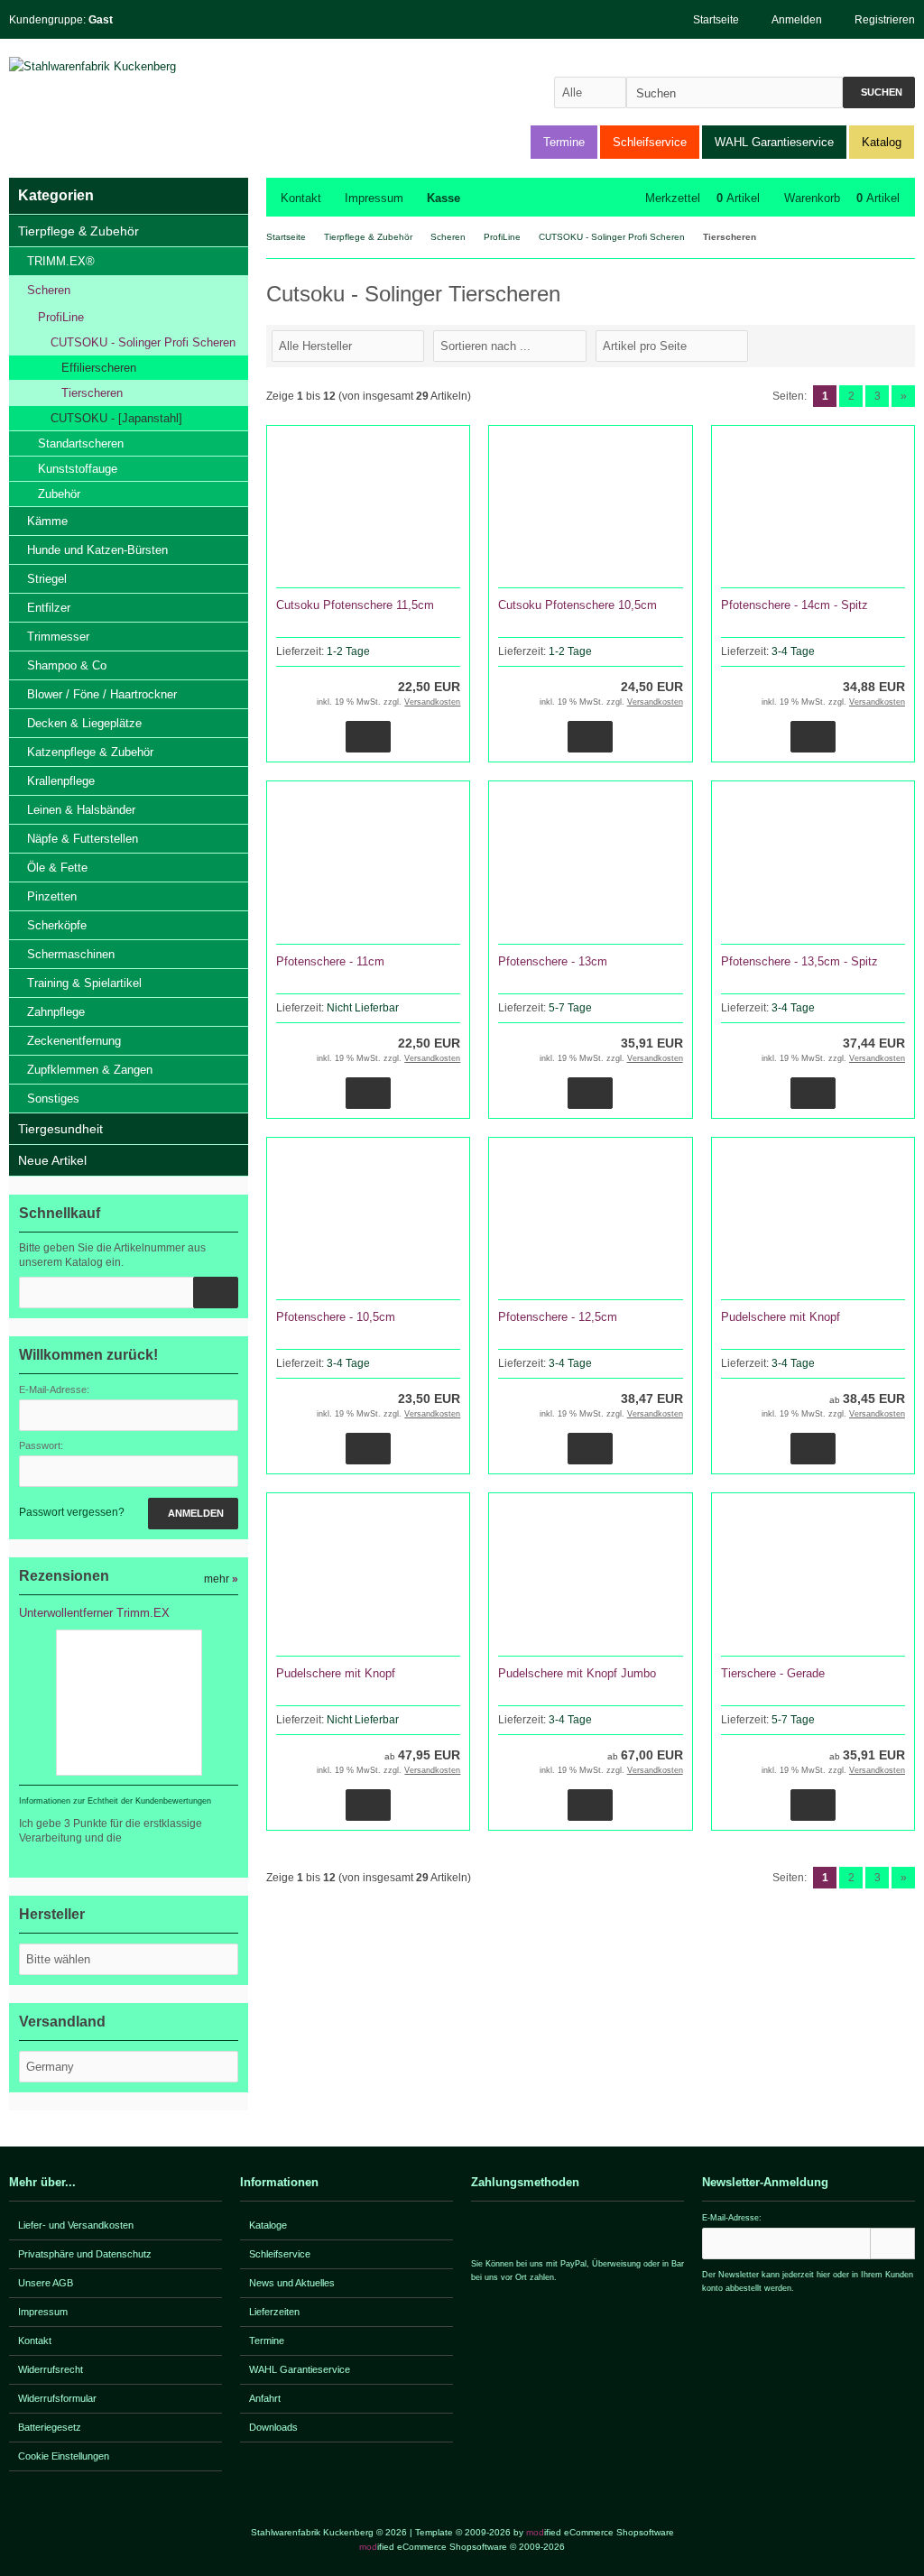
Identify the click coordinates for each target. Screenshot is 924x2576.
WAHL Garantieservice (774, 142)
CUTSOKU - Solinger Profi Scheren (143, 342)
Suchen (879, 92)
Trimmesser (58, 637)
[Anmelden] (892, 2244)
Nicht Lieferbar (363, 1008)
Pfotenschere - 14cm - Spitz (795, 605)
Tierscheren (92, 393)
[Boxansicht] (896, 345)
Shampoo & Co (67, 665)
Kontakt (301, 198)
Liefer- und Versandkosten (76, 2225)
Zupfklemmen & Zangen (90, 1070)
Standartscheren (81, 443)
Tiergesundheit (60, 1129)
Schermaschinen (71, 954)
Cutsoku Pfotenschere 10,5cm (577, 605)
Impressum (374, 198)
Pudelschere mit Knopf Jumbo (577, 1673)
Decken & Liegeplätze (84, 723)
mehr (221, 1579)
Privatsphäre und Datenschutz (85, 2254)
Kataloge (268, 2225)
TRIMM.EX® (61, 261)
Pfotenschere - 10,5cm (336, 1317)
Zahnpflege (56, 1012)
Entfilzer (49, 608)
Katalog (882, 142)
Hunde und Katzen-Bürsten (97, 550)
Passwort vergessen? (72, 1512)
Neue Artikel (52, 1160)
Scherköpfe (57, 925)
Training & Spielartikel (84, 983)
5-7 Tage (570, 1008)
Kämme (47, 521)
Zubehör (59, 494)
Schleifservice (650, 142)
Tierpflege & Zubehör (79, 231)
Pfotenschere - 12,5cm (558, 1317)
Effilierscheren (99, 368)
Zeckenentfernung (74, 1041)
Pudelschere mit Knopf (781, 1317)
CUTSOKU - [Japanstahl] (116, 418)
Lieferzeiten (274, 2312)
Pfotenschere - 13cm (553, 961)
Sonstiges (53, 1099)
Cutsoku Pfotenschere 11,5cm (355, 605)
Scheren (49, 290)
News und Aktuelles (292, 2283)
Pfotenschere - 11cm (330, 961)
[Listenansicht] (905, 345)
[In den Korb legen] (216, 1293)
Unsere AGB (46, 2283)
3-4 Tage (793, 651)
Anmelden (193, 1514)
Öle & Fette (57, 868)
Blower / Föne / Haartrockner (102, 694)
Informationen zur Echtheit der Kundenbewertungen (115, 1801)
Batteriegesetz (50, 2427)
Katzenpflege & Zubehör (90, 752)
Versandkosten (432, 702)
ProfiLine (61, 317)
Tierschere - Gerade (773, 1673)
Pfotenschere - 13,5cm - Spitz (799, 961)
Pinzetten (52, 896)
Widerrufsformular (57, 2398)
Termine (564, 142)
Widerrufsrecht (51, 2369)
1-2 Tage (348, 651)
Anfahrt (265, 2398)
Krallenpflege (61, 781)
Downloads (273, 2427)
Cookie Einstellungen (64, 2456)
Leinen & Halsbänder (81, 810)
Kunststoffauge (78, 469)
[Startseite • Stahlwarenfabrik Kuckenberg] (129, 66)
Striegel (47, 579)
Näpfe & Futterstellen (83, 839)
